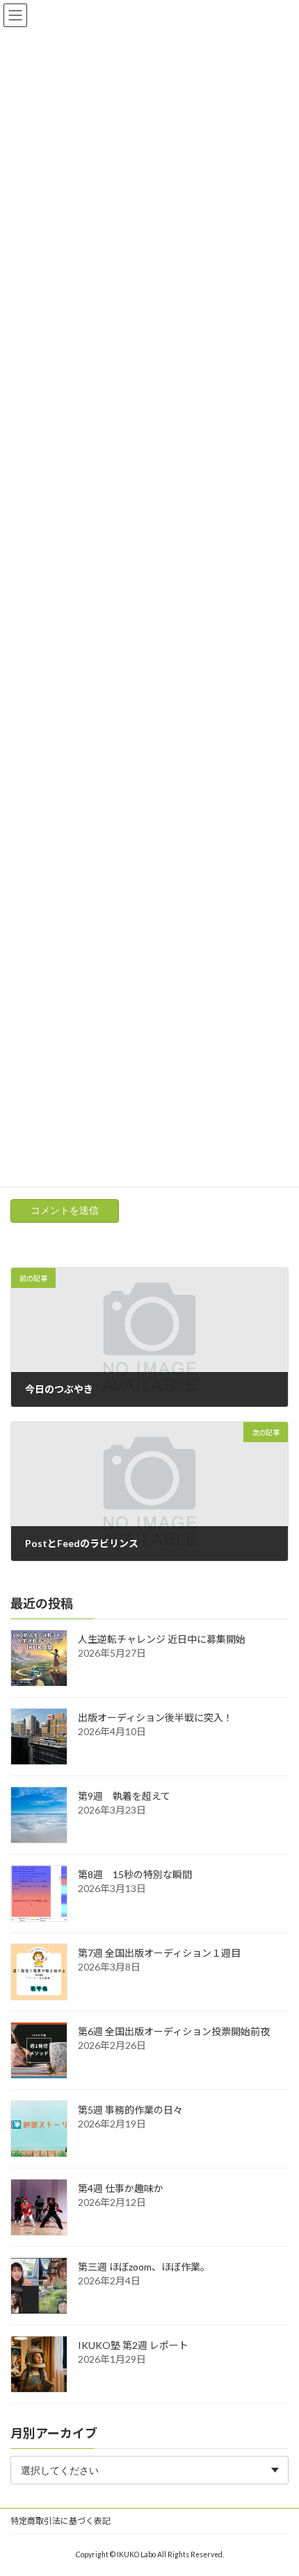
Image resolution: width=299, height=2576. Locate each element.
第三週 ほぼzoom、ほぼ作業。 (144, 2267)
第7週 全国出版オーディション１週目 (159, 1953)
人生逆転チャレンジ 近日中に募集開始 (162, 1639)
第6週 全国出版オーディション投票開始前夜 (174, 2031)
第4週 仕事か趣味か (121, 2188)
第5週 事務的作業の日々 (130, 2110)
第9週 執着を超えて (124, 1796)
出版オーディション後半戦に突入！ (155, 1717)
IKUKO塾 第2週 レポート (133, 2345)
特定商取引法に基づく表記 (60, 2521)
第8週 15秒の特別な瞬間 (135, 1874)
